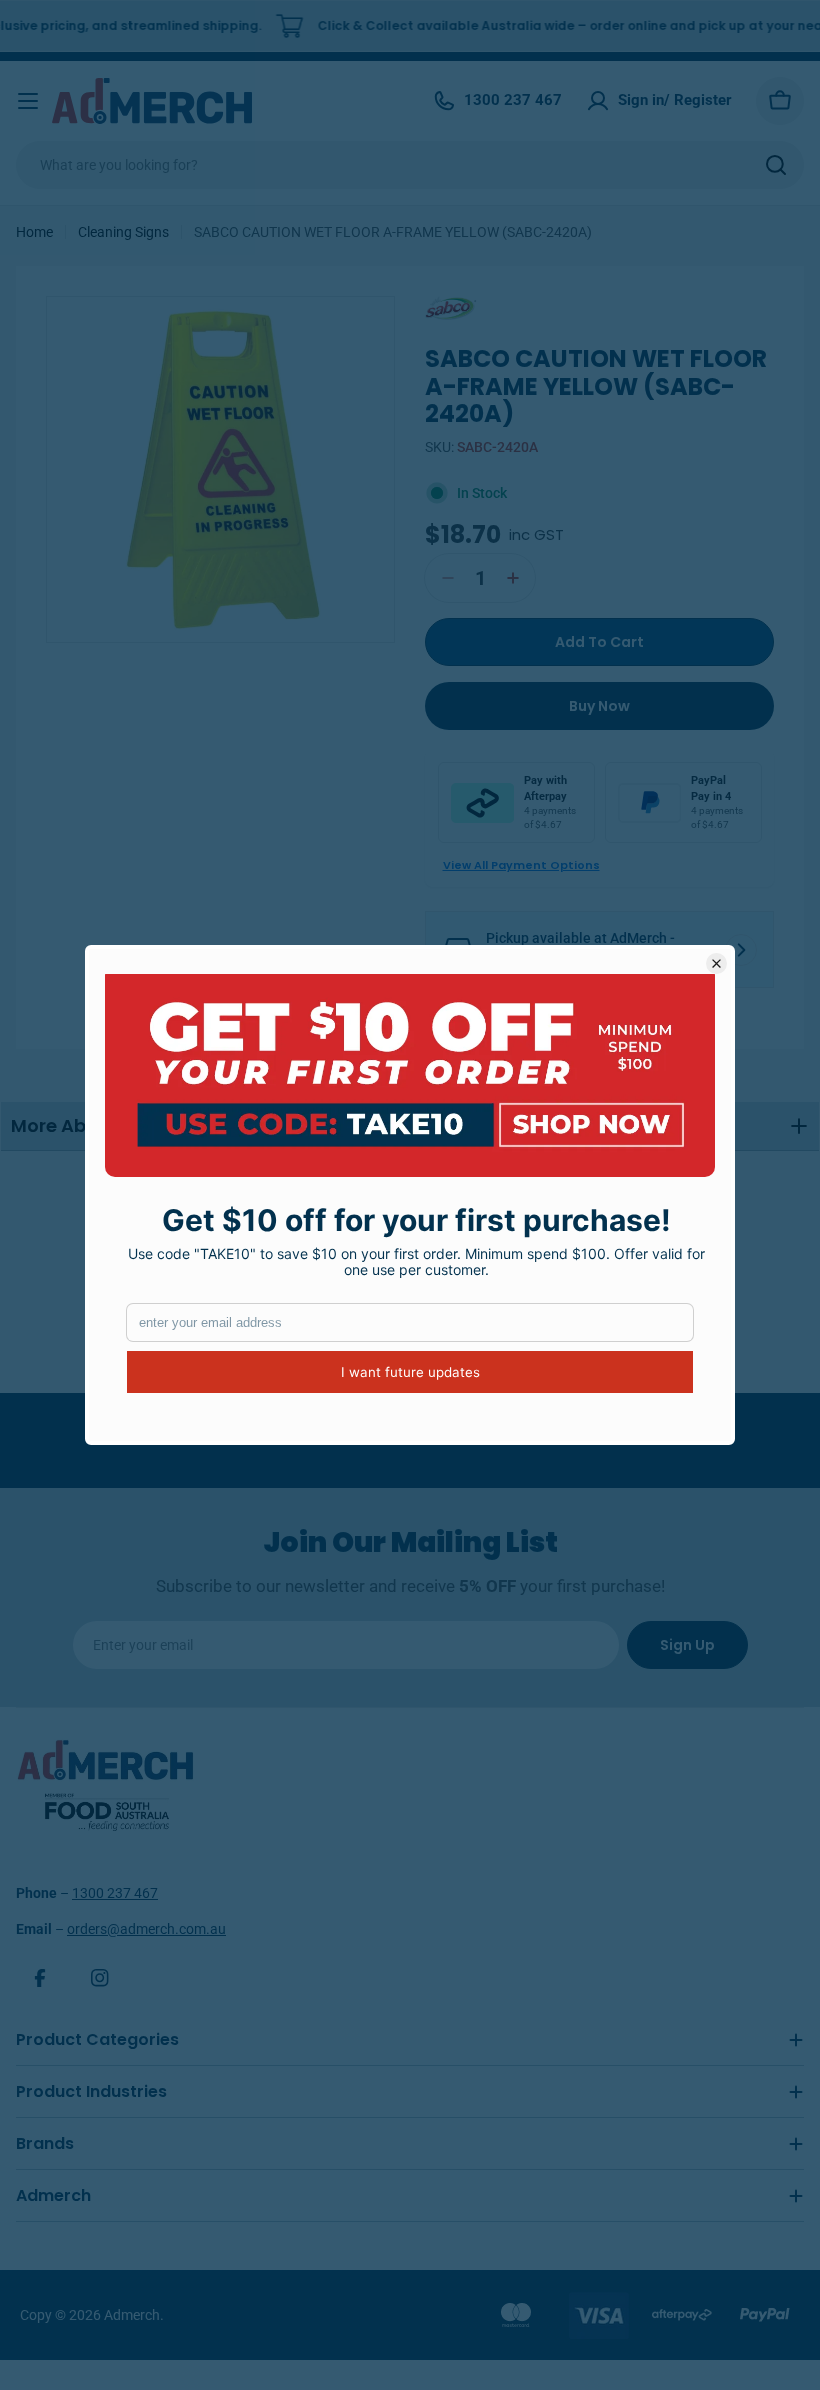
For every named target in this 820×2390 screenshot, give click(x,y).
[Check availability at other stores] (741, 950)
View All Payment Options (521, 865)
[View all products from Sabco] (470, 307)
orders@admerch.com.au (146, 1929)
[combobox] (410, 165)
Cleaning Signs (123, 232)
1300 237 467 (115, 1893)
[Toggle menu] (28, 101)
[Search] (776, 165)
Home (34, 232)
